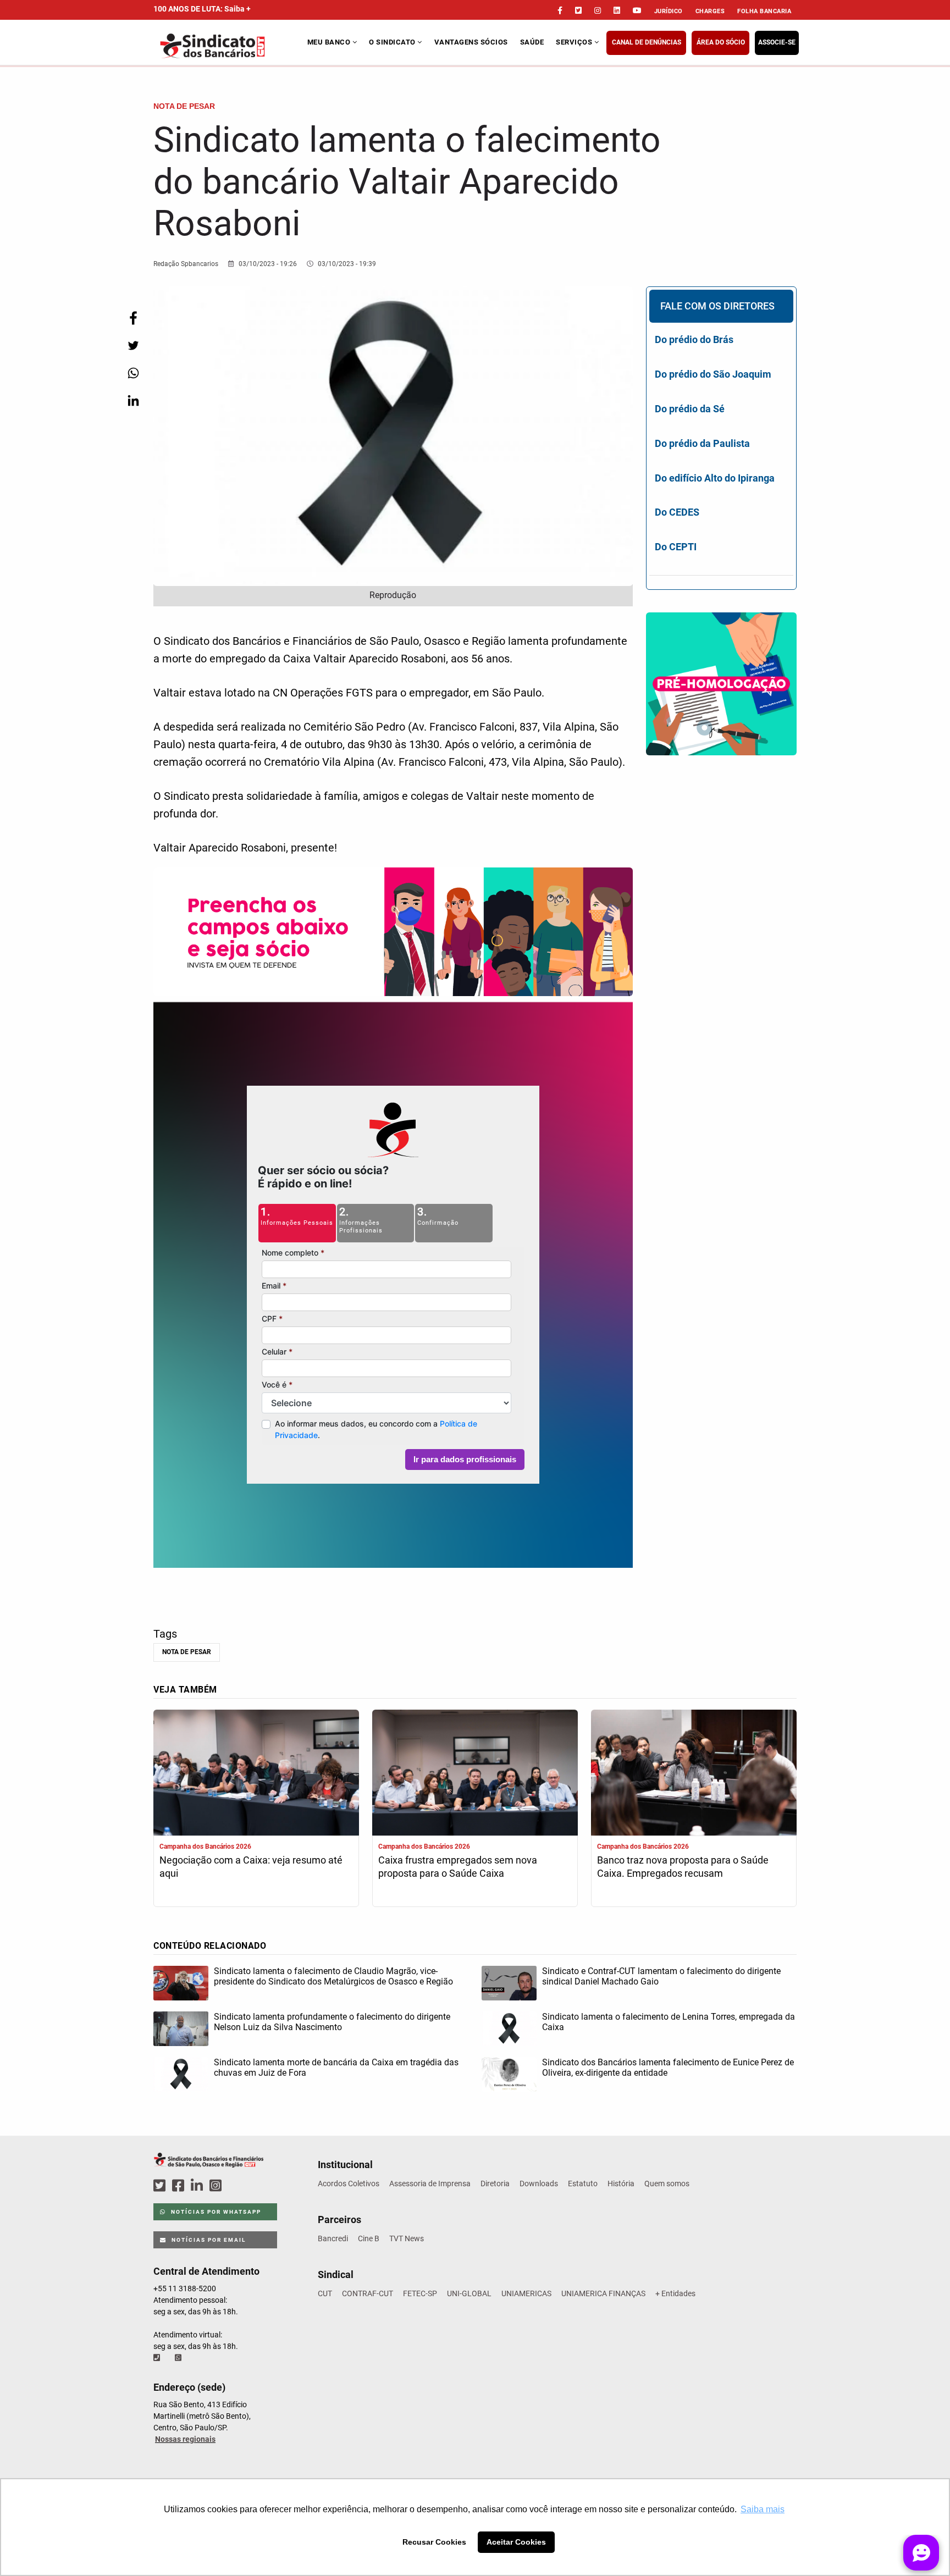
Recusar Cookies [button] (434, 2542)
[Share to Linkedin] (133, 400)
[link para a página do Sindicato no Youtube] (637, 10)
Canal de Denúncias (647, 42)
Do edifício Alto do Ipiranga (715, 478)
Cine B (369, 2238)
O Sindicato (393, 42)
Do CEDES (677, 512)
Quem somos (667, 2183)
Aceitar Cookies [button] (516, 2542)
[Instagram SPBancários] (217, 2186)
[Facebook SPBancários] (180, 2186)
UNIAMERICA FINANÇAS (603, 2293)
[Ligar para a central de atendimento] (158, 2358)
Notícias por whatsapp (215, 2212)
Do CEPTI (676, 547)
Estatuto (583, 2183)
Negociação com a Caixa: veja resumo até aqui (251, 1867)
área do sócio (721, 42)
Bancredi (333, 2238)
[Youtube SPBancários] (237, 2186)
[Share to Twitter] (133, 346)
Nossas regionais (185, 2439)
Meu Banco (330, 42)
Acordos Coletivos (349, 2183)
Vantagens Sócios (471, 42)
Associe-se (777, 42)
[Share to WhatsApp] (133, 373)
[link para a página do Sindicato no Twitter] (578, 10)
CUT (325, 2293)
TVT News (407, 2238)
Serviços (575, 42)
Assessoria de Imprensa (430, 2183)
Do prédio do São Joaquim (713, 374)
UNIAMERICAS (526, 2293)
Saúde (532, 42)
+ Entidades (675, 2293)
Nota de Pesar (187, 1652)
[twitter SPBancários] (161, 2186)
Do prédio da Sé (690, 409)
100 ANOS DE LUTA (202, 9)
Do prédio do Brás (694, 339)
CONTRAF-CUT (368, 2293)
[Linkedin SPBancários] (198, 2186)
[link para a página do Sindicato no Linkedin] (617, 10)
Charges (710, 11)
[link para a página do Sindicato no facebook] (560, 10)
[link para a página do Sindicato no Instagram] (598, 10)
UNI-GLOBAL (469, 2293)
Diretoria (495, 2183)
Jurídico (669, 11)
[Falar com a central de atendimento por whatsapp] (179, 2358)
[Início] (229, 46)
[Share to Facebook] (133, 318)
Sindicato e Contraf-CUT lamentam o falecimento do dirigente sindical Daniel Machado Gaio (661, 1976)
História (621, 2183)
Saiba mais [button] (763, 2509)
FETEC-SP (420, 2293)
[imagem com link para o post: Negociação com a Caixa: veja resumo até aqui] (256, 1774)
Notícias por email (208, 2240)
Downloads (539, 2183)
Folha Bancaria (764, 11)
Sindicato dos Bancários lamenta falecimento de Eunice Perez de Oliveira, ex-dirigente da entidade (668, 2068)
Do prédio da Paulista (702, 443)
